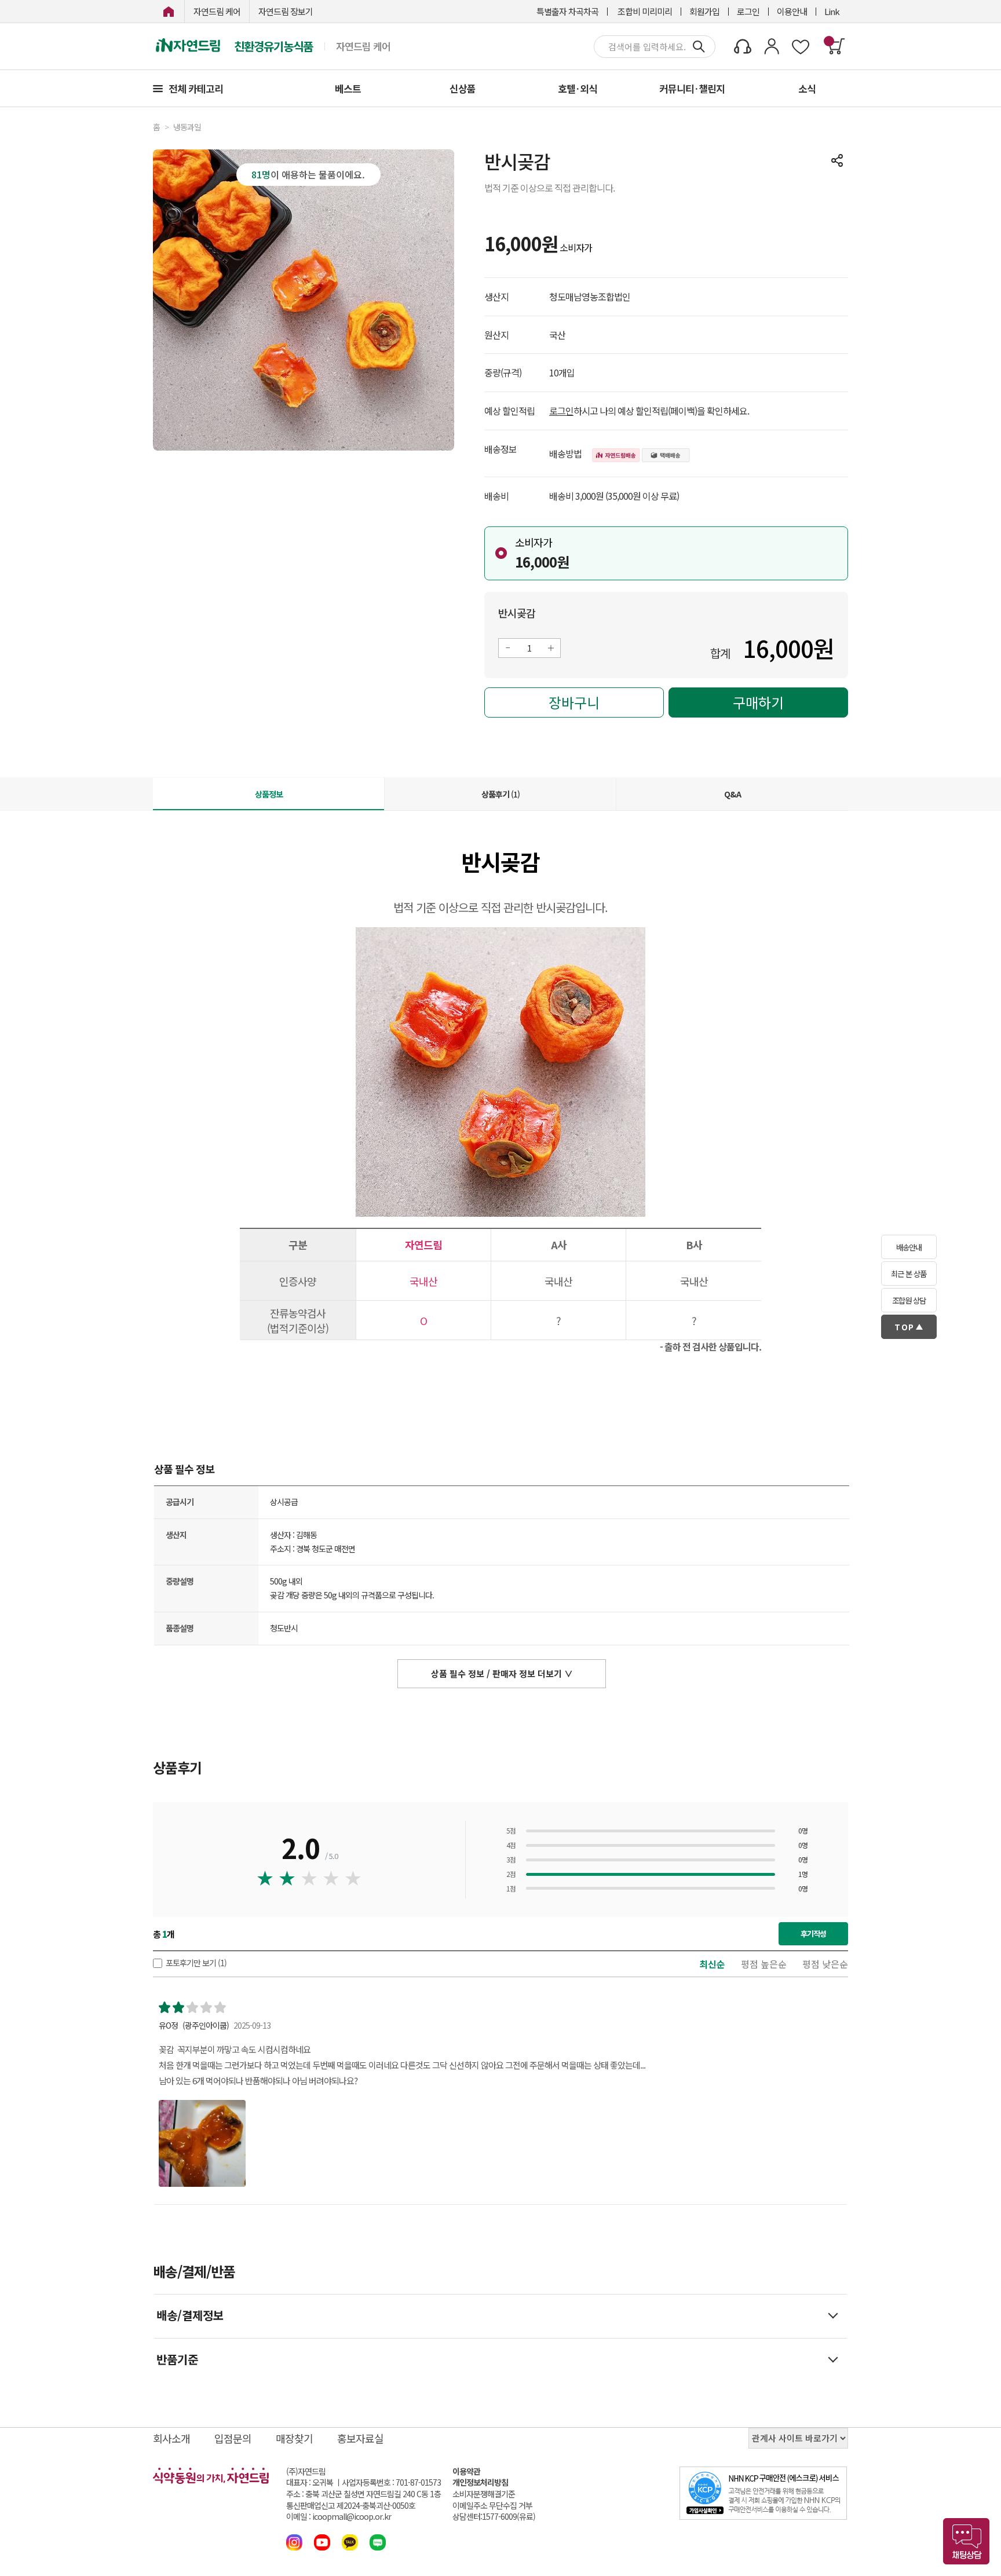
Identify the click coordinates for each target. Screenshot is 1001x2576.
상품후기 (500, 794)
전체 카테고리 (196, 88)
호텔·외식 (578, 88)
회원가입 (704, 11)
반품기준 (177, 2359)
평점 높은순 (764, 1964)
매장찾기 (294, 2438)
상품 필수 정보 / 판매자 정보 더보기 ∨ (502, 1673)
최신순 (712, 1964)
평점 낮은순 (825, 1964)
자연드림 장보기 (286, 11)
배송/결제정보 (190, 2315)
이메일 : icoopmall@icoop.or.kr (339, 2517)
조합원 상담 (909, 1300)
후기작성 (813, 1933)
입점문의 (233, 2438)
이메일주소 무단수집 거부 (492, 2506)
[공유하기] (837, 160)
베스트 (348, 88)
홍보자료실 (360, 2438)
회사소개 (171, 2438)
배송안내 (909, 1247)
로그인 (748, 11)
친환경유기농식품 (273, 46)
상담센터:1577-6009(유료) (494, 2517)
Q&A (733, 794)
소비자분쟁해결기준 (484, 2494)
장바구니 (574, 702)
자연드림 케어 (217, 11)
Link (832, 11)
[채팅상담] (966, 2541)
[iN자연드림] (169, 11)
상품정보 (269, 794)
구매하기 (758, 702)
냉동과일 (187, 127)
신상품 (463, 88)
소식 (807, 88)
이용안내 (792, 11)
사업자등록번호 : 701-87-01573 (391, 2482)
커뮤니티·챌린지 (692, 88)
